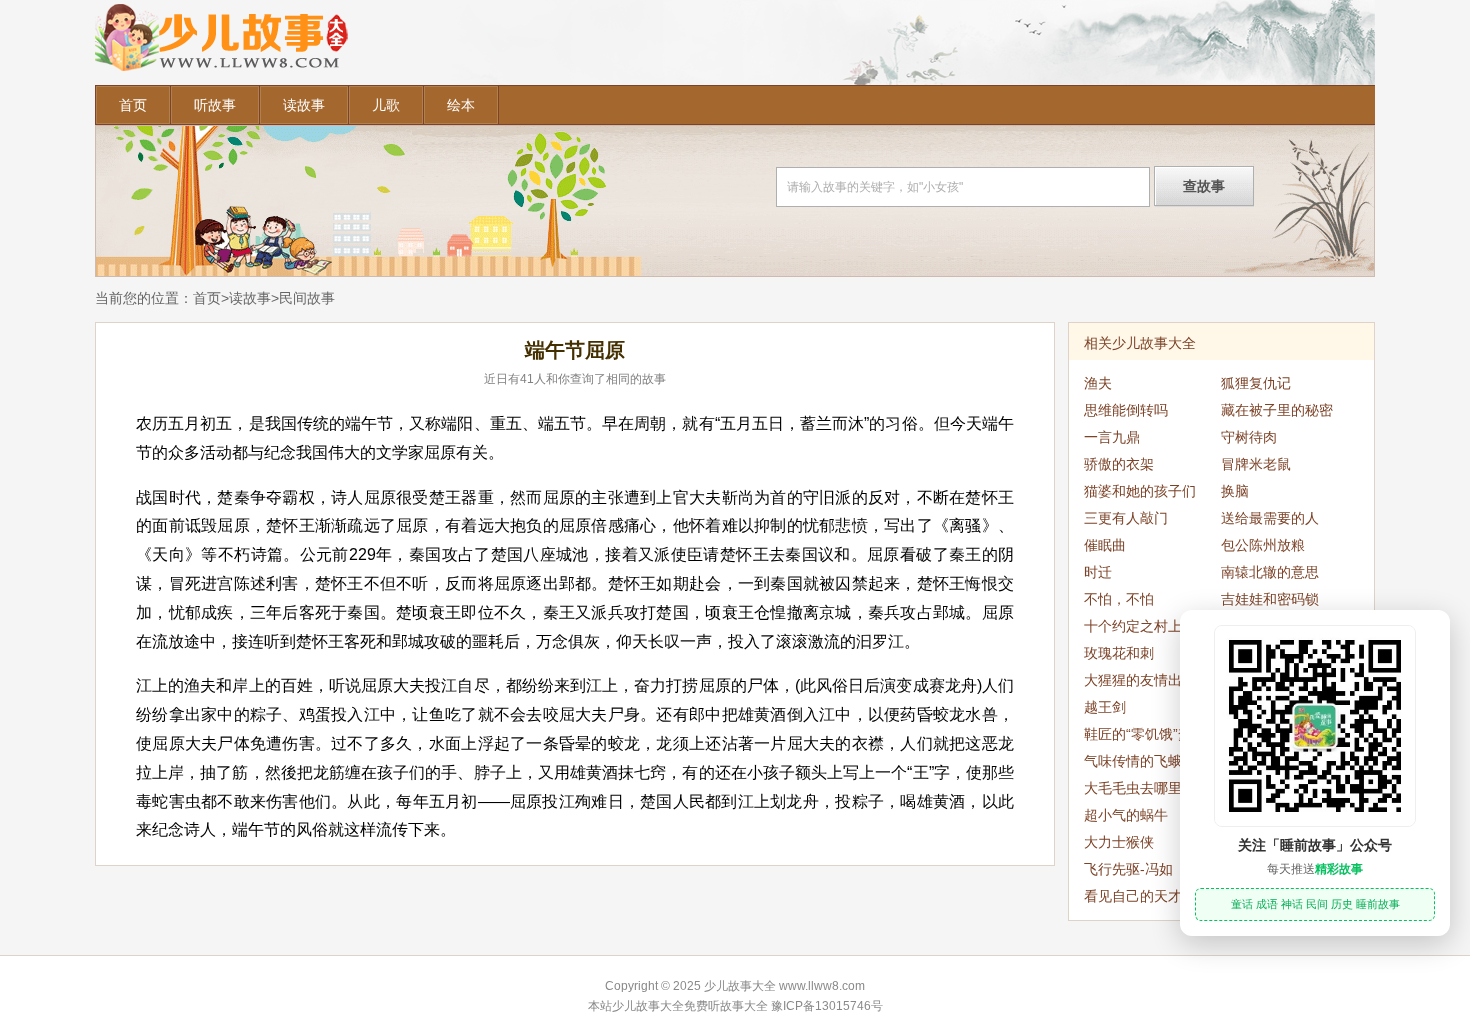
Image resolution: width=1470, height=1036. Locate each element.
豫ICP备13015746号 (827, 1006)
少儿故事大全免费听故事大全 (690, 1006)
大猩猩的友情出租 (1140, 680)
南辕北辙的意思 (1270, 572)
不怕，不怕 (1119, 599)
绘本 (461, 105)
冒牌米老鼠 (1256, 464)
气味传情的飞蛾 (1133, 761)
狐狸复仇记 (1256, 383)
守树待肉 (1249, 437)
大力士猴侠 (1119, 842)
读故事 (304, 105)
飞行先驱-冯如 (1128, 869)
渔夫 (1098, 383)
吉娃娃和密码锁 (1270, 599)
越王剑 (1105, 707)
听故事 (215, 105)
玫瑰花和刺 (1119, 653)
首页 (133, 105)
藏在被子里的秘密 (1277, 410)
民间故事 (307, 298)
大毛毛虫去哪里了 (1140, 788)
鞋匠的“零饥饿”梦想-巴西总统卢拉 (1147, 737)
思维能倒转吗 (1126, 410)
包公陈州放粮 (1263, 545)
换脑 (1235, 491)
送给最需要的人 (1270, 518)
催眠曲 (1105, 545)
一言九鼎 (1112, 437)
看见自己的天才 (1133, 896)
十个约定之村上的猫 (1147, 626)
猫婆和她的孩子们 (1140, 491)
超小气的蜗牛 (1126, 815)
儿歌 (386, 105)
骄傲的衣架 (1119, 464)
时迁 (1098, 572)
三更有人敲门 (1126, 518)
